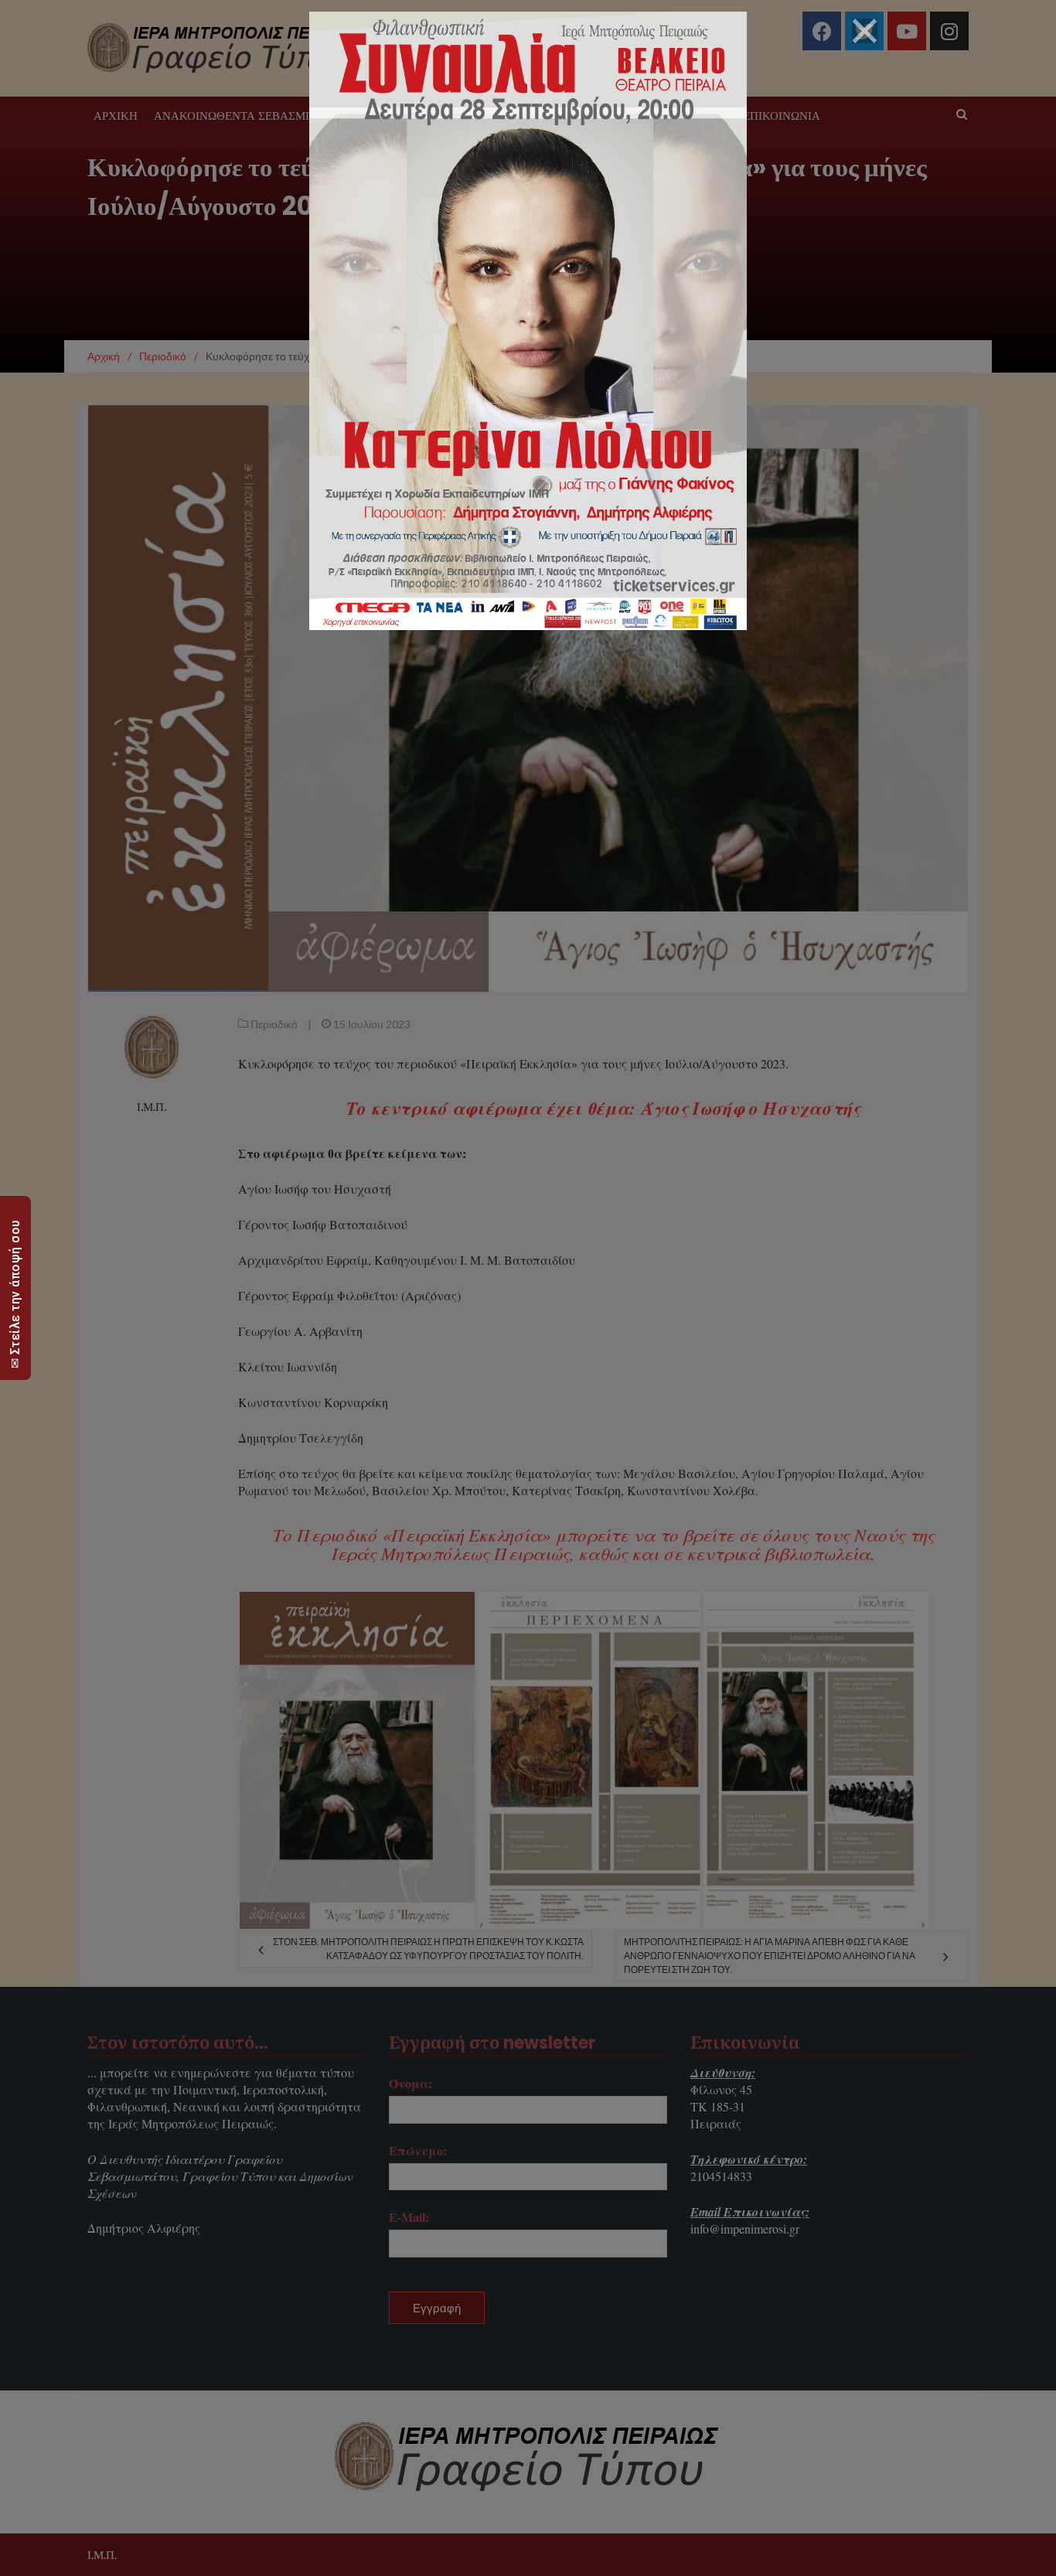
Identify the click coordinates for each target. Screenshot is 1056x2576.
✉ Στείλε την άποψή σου (15, 1294)
